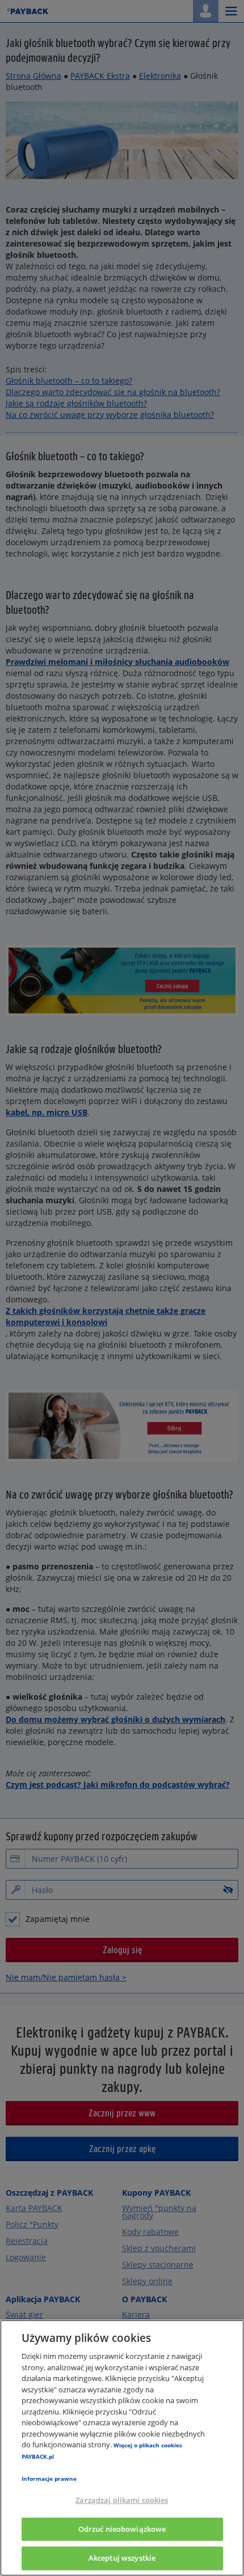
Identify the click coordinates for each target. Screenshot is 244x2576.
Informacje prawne (49, 2479)
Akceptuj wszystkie (122, 2558)
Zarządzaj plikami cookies (122, 2500)
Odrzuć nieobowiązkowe (122, 2529)
